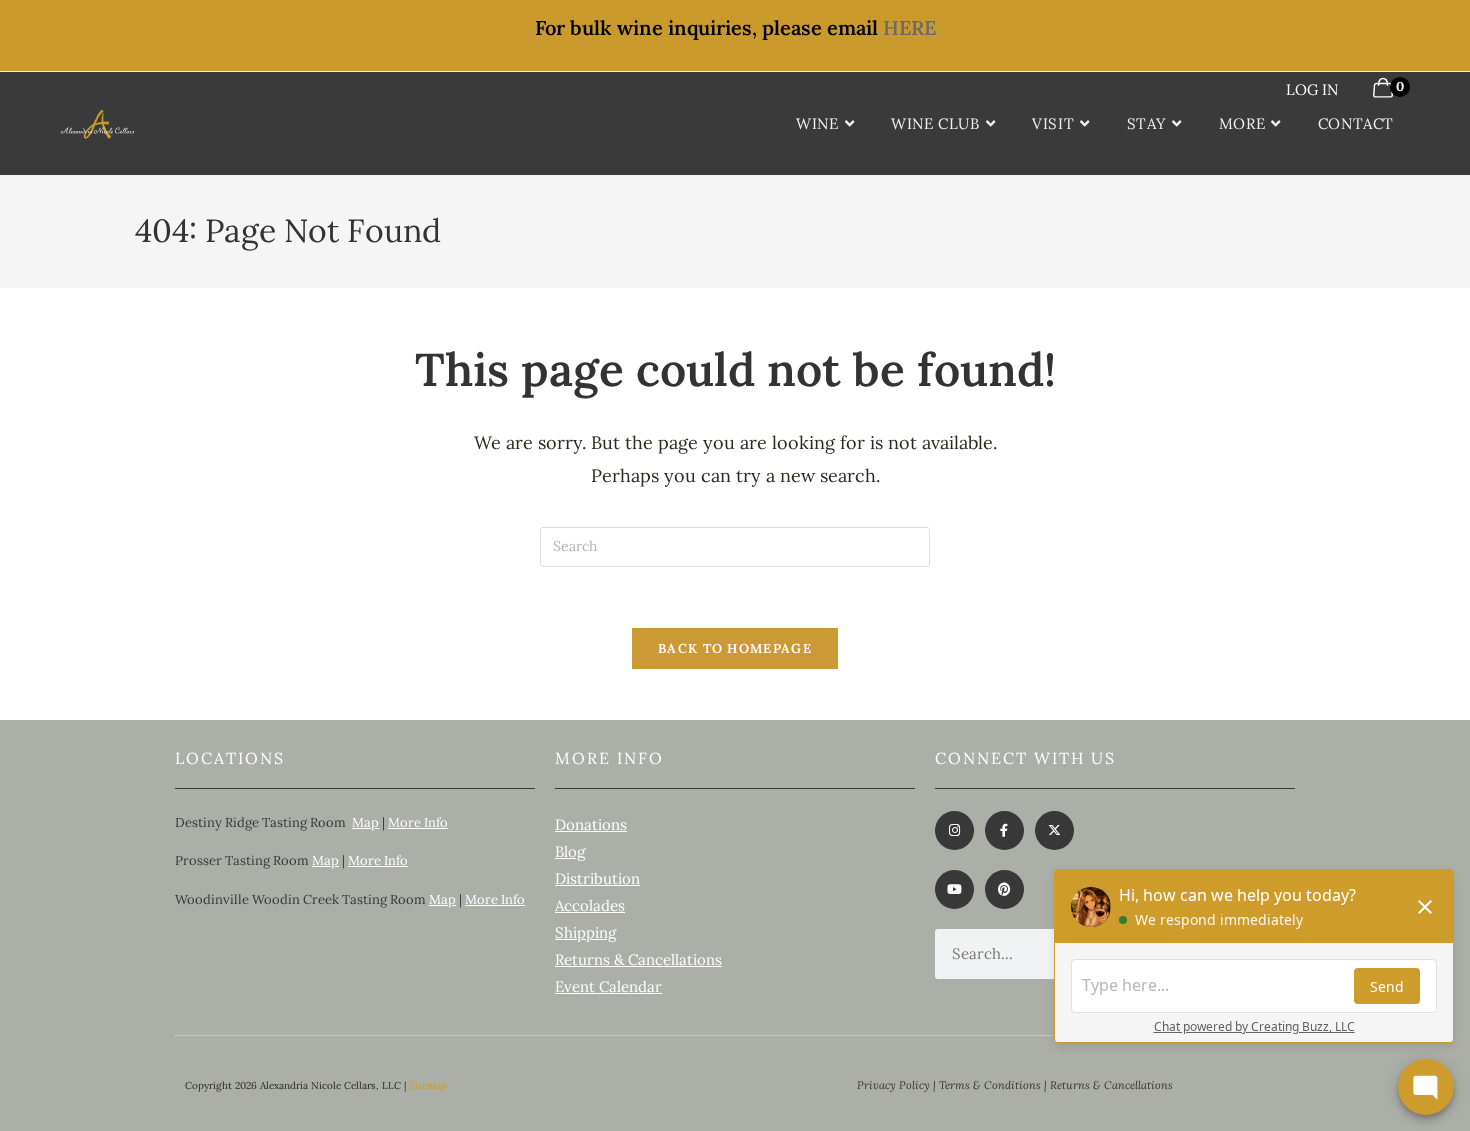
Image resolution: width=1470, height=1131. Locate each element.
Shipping (585, 932)
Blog (570, 851)
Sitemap (428, 1085)
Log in (1312, 89)
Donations (591, 824)
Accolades (590, 905)
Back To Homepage (735, 648)
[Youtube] (954, 889)
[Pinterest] (1004, 889)
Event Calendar (608, 986)
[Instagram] (954, 830)
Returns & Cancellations (638, 959)
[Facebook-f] (1004, 830)
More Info (418, 822)
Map (365, 822)
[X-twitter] (1054, 830)
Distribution (597, 878)
